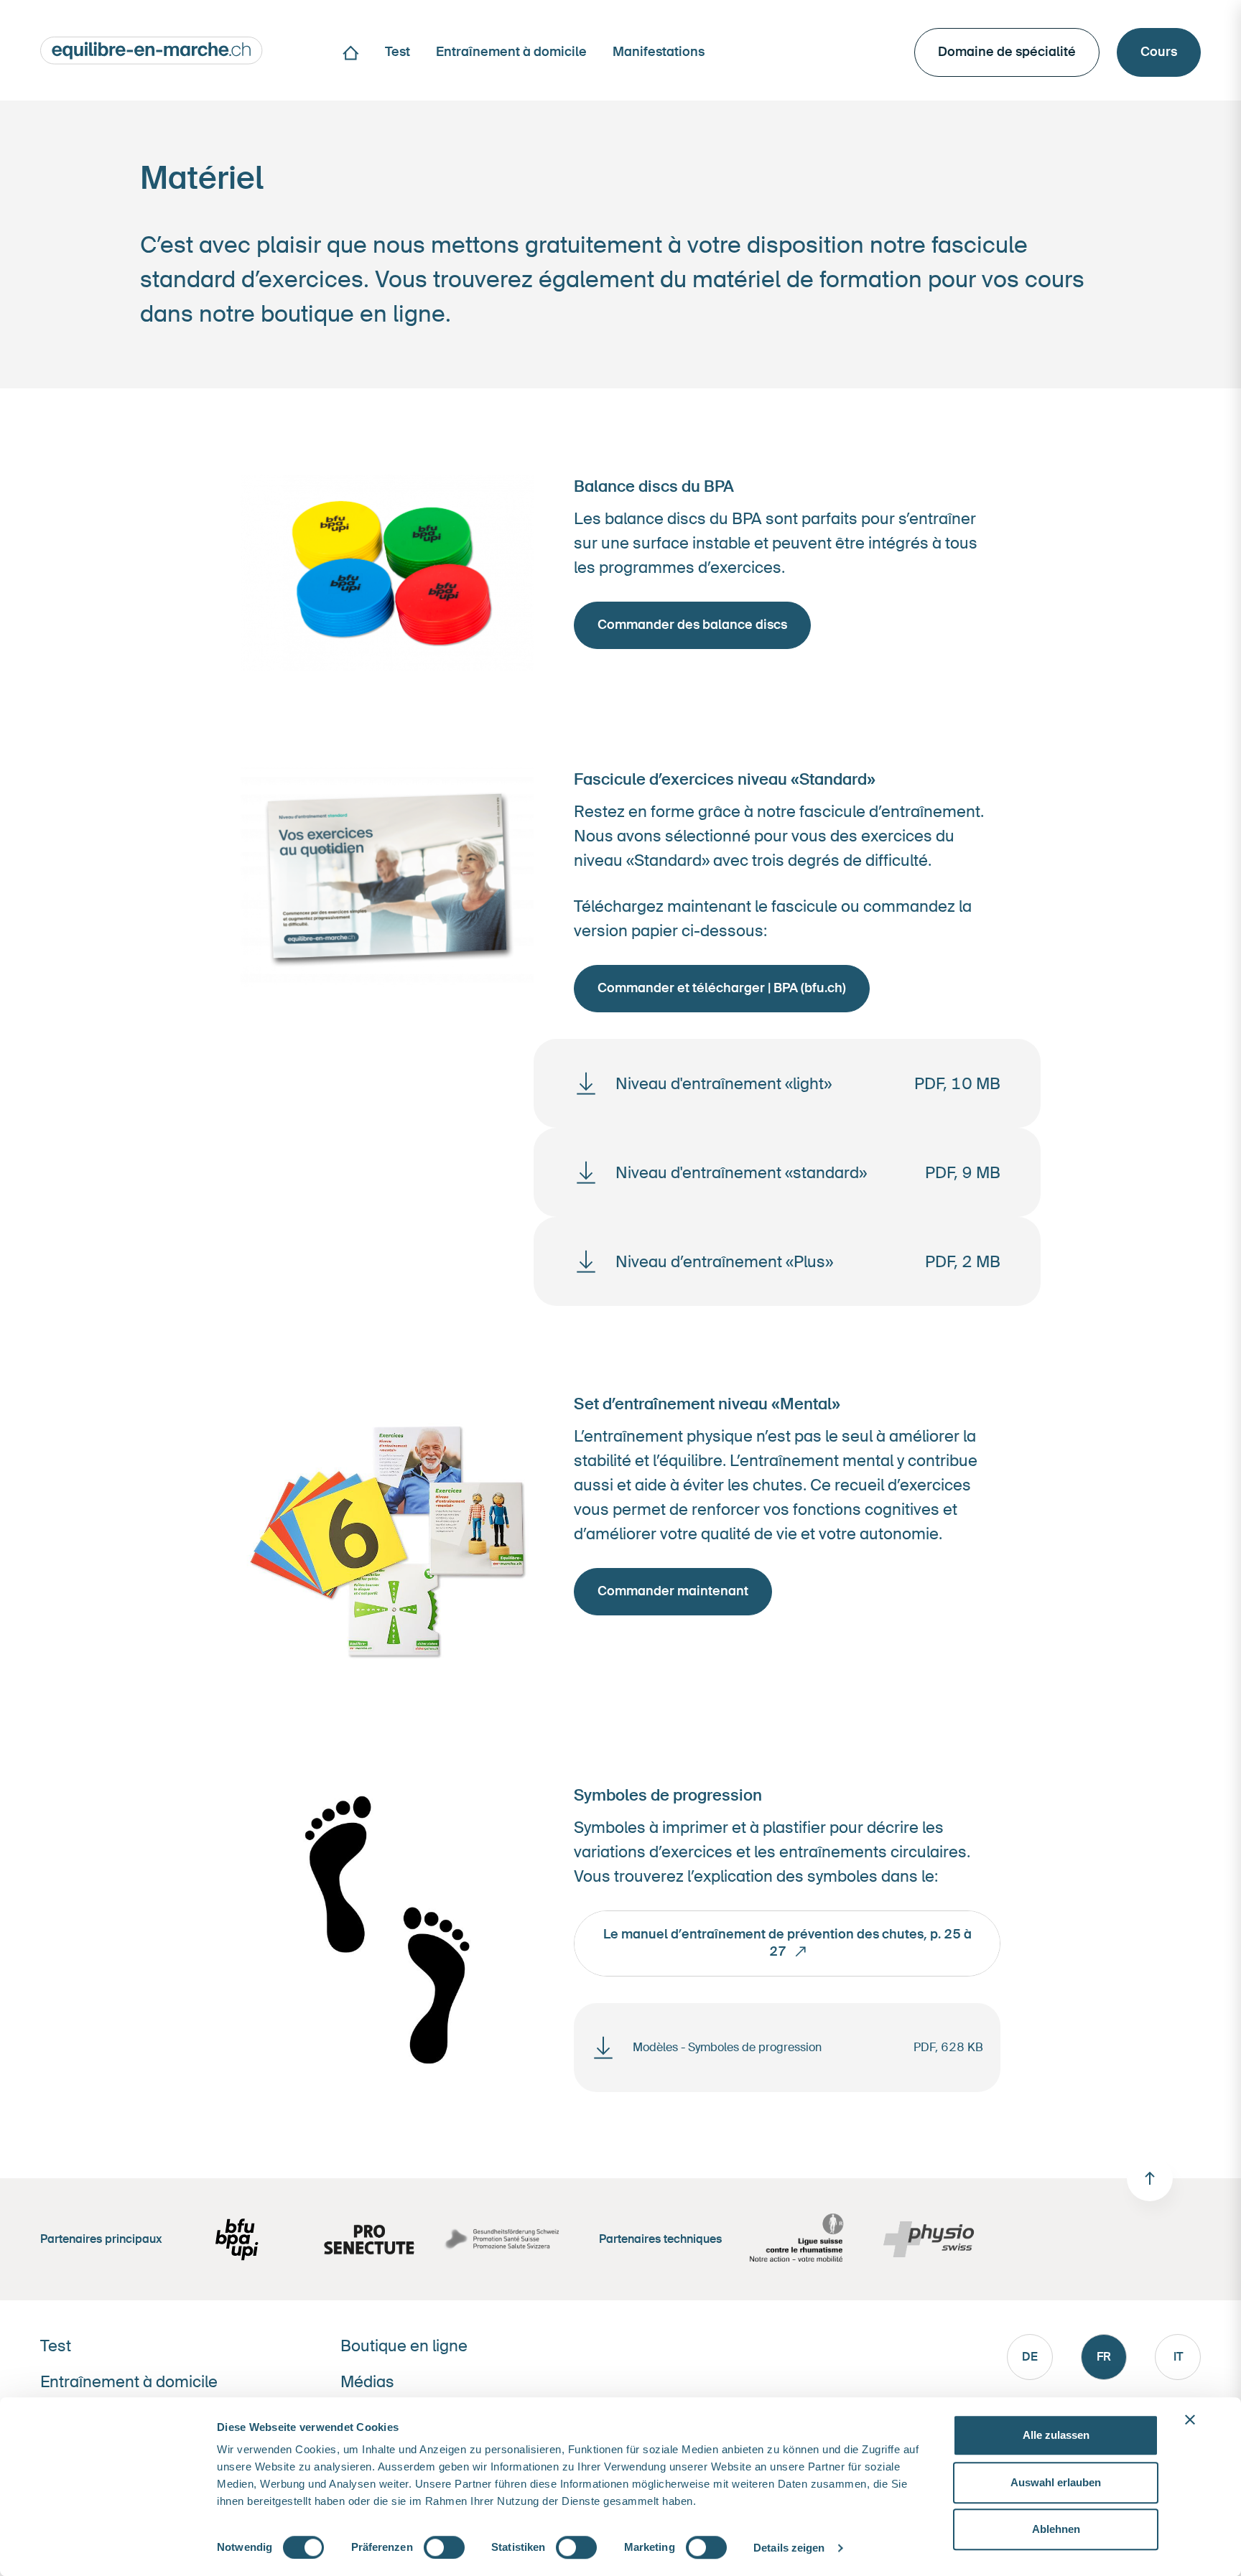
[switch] (444, 2547)
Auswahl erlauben (1056, 2482)
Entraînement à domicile (129, 2382)
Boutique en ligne (404, 2346)
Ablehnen (1056, 2529)
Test (56, 2346)
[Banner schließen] (1190, 2419)
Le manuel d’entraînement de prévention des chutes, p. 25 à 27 (787, 1942)
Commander (692, 625)
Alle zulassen (1056, 2435)
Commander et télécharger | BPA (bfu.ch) (722, 988)
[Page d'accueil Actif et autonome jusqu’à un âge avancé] (152, 49)
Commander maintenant (673, 1591)
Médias (367, 2382)
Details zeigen (789, 2548)
